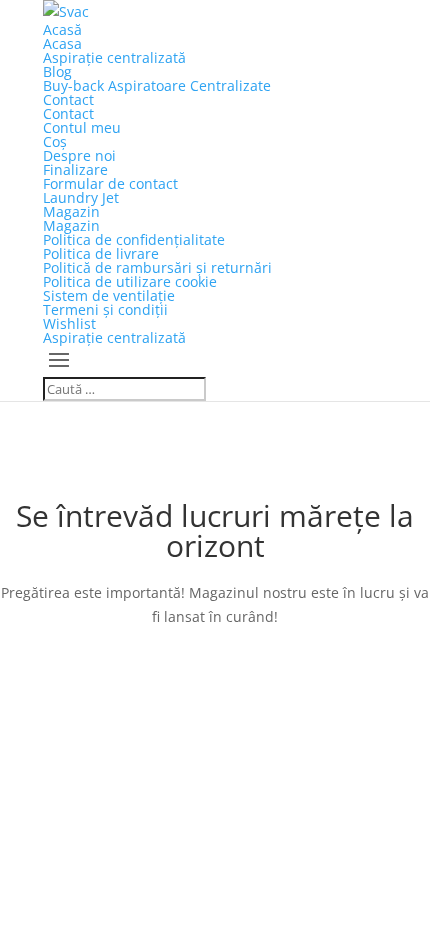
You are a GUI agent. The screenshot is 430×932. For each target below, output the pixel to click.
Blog (57, 71)
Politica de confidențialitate (134, 239)
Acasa (62, 43)
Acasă (62, 29)
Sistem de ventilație (109, 295)
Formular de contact (110, 183)
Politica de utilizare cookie (130, 281)
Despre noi (79, 155)
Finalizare (75, 169)
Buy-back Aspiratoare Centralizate (157, 85)
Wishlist (69, 323)
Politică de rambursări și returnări (157, 267)
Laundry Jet (81, 197)
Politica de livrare (101, 253)
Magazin (71, 211)
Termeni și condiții (105, 309)
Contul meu (82, 127)
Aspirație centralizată (114, 57)
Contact (68, 99)
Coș (55, 141)
